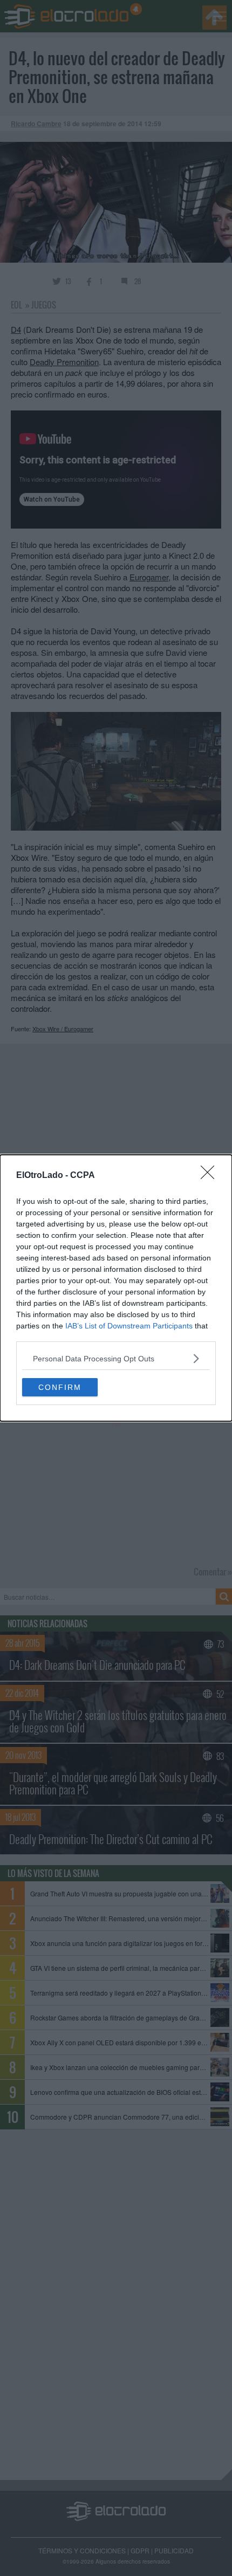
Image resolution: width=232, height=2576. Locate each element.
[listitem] (116, 1358)
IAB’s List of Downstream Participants (129, 1326)
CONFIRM (60, 1387)
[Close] (211, 1176)
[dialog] (116, 1288)
